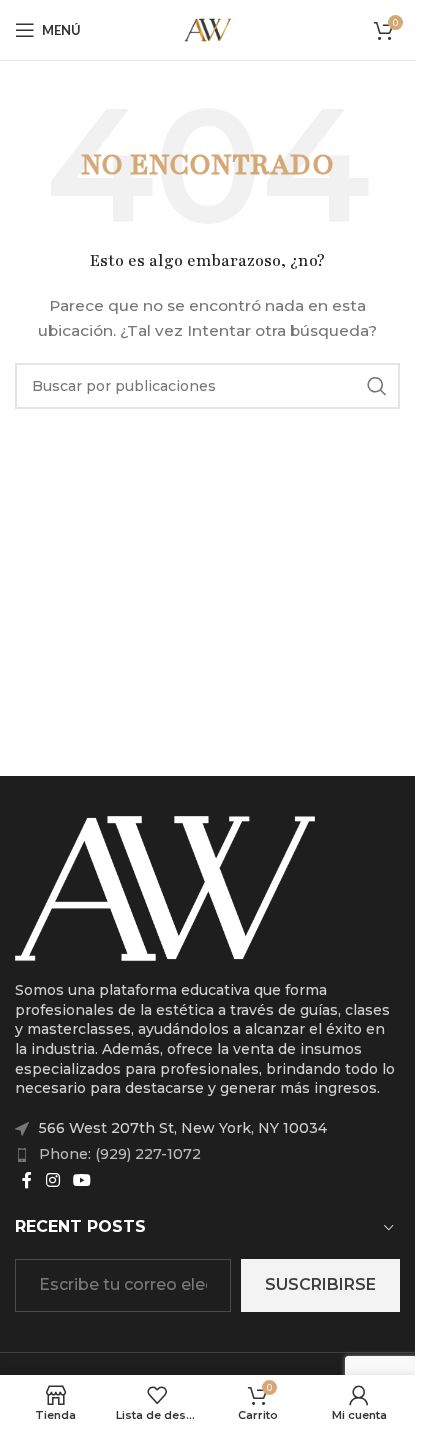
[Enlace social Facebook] (27, 1180)
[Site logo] (208, 29)
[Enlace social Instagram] (52, 1180)
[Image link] (165, 887)
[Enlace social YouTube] (81, 1180)
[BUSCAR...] (377, 386)
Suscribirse (320, 1284)
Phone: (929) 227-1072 (120, 1154)
